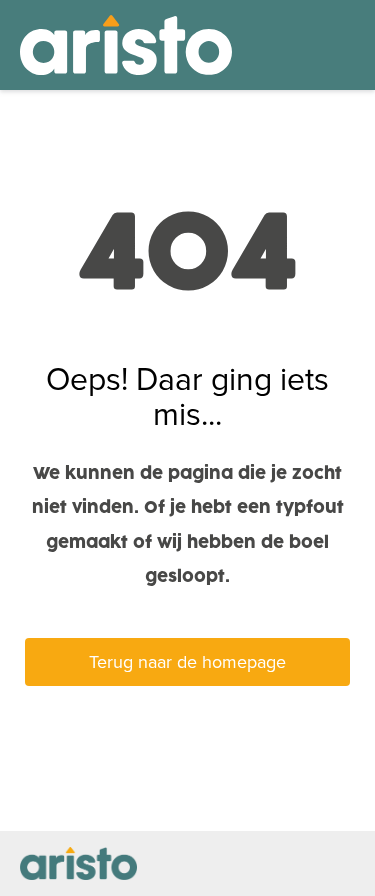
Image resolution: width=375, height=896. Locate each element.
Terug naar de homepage (187, 662)
